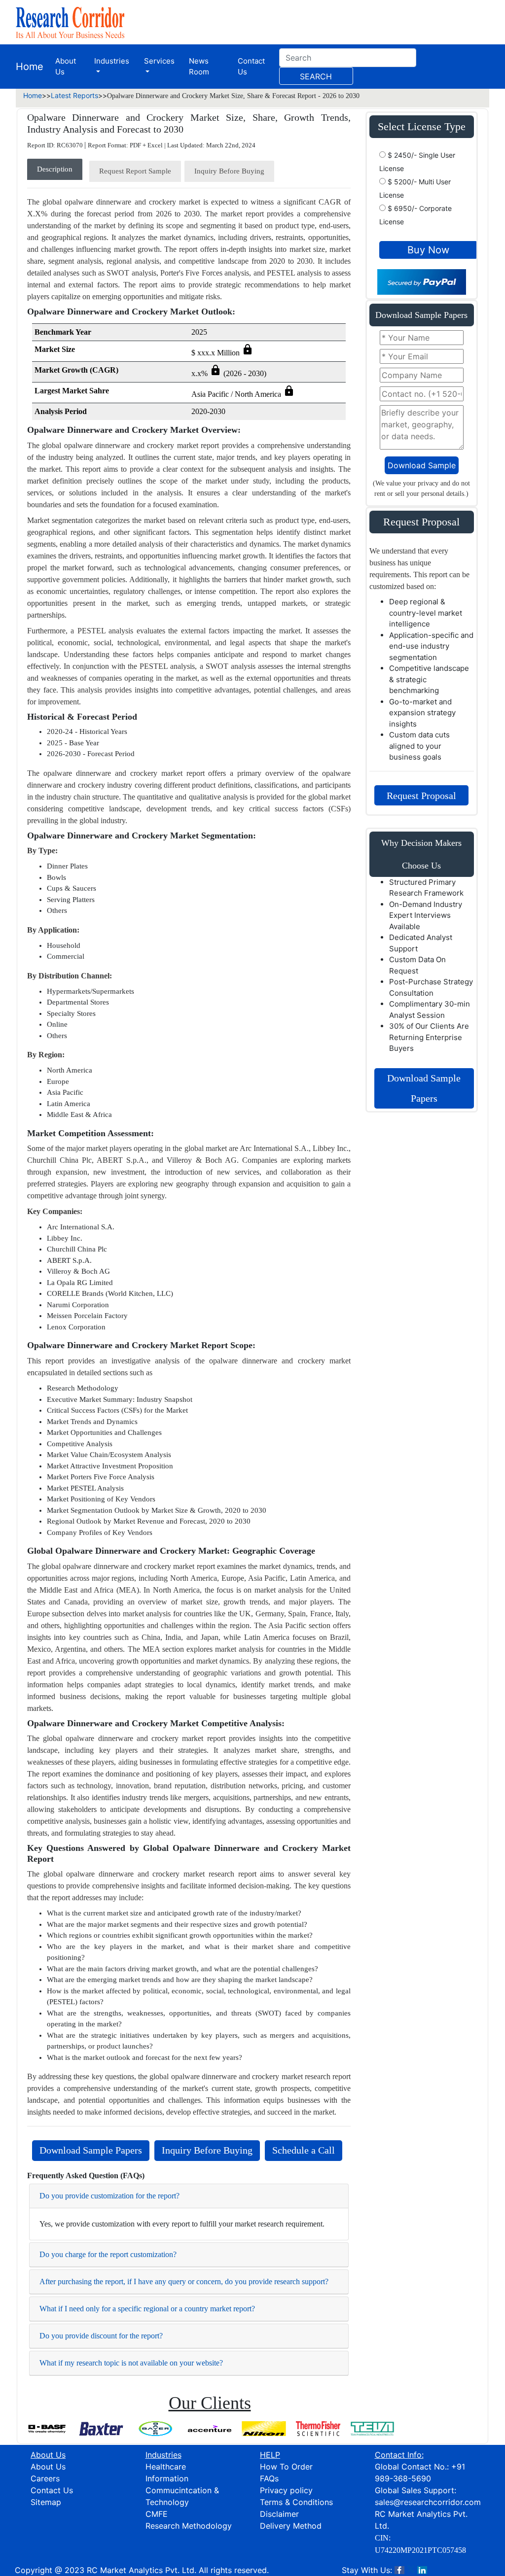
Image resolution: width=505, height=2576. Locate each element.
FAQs (269, 2478)
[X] (411, 2570)
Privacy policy (286, 2490)
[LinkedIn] (422, 2570)
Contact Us (251, 67)
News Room (199, 67)
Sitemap (46, 2502)
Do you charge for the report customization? (108, 2254)
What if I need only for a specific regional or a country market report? (147, 2309)
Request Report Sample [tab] (135, 171)
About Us (66, 67)
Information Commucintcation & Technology (182, 2490)
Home (30, 67)
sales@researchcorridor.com (428, 2502)
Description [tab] (55, 169)
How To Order (286, 2467)
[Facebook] (399, 2570)
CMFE (157, 2514)
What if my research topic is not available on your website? (131, 2363)
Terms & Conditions (296, 2502)
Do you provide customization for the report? (109, 2196)
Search (316, 76)
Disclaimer (279, 2514)
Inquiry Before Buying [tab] (229, 171)
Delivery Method (291, 2526)
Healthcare (166, 2467)
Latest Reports (74, 95)
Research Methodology (189, 2526)
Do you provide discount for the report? (101, 2336)
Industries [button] (112, 61)
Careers (45, 2478)
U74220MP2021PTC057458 (420, 2550)
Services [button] (159, 61)
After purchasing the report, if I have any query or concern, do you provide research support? (184, 2281)
